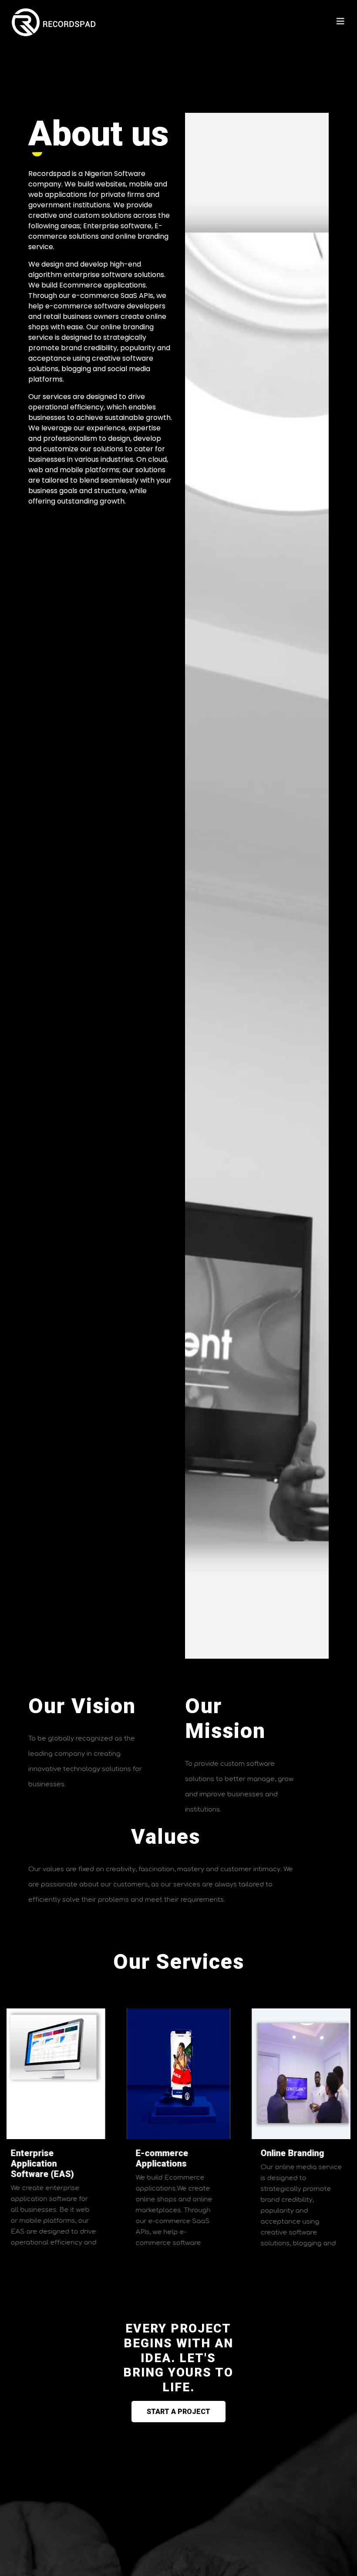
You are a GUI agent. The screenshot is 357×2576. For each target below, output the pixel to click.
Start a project (178, 2412)
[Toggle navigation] (340, 22)
